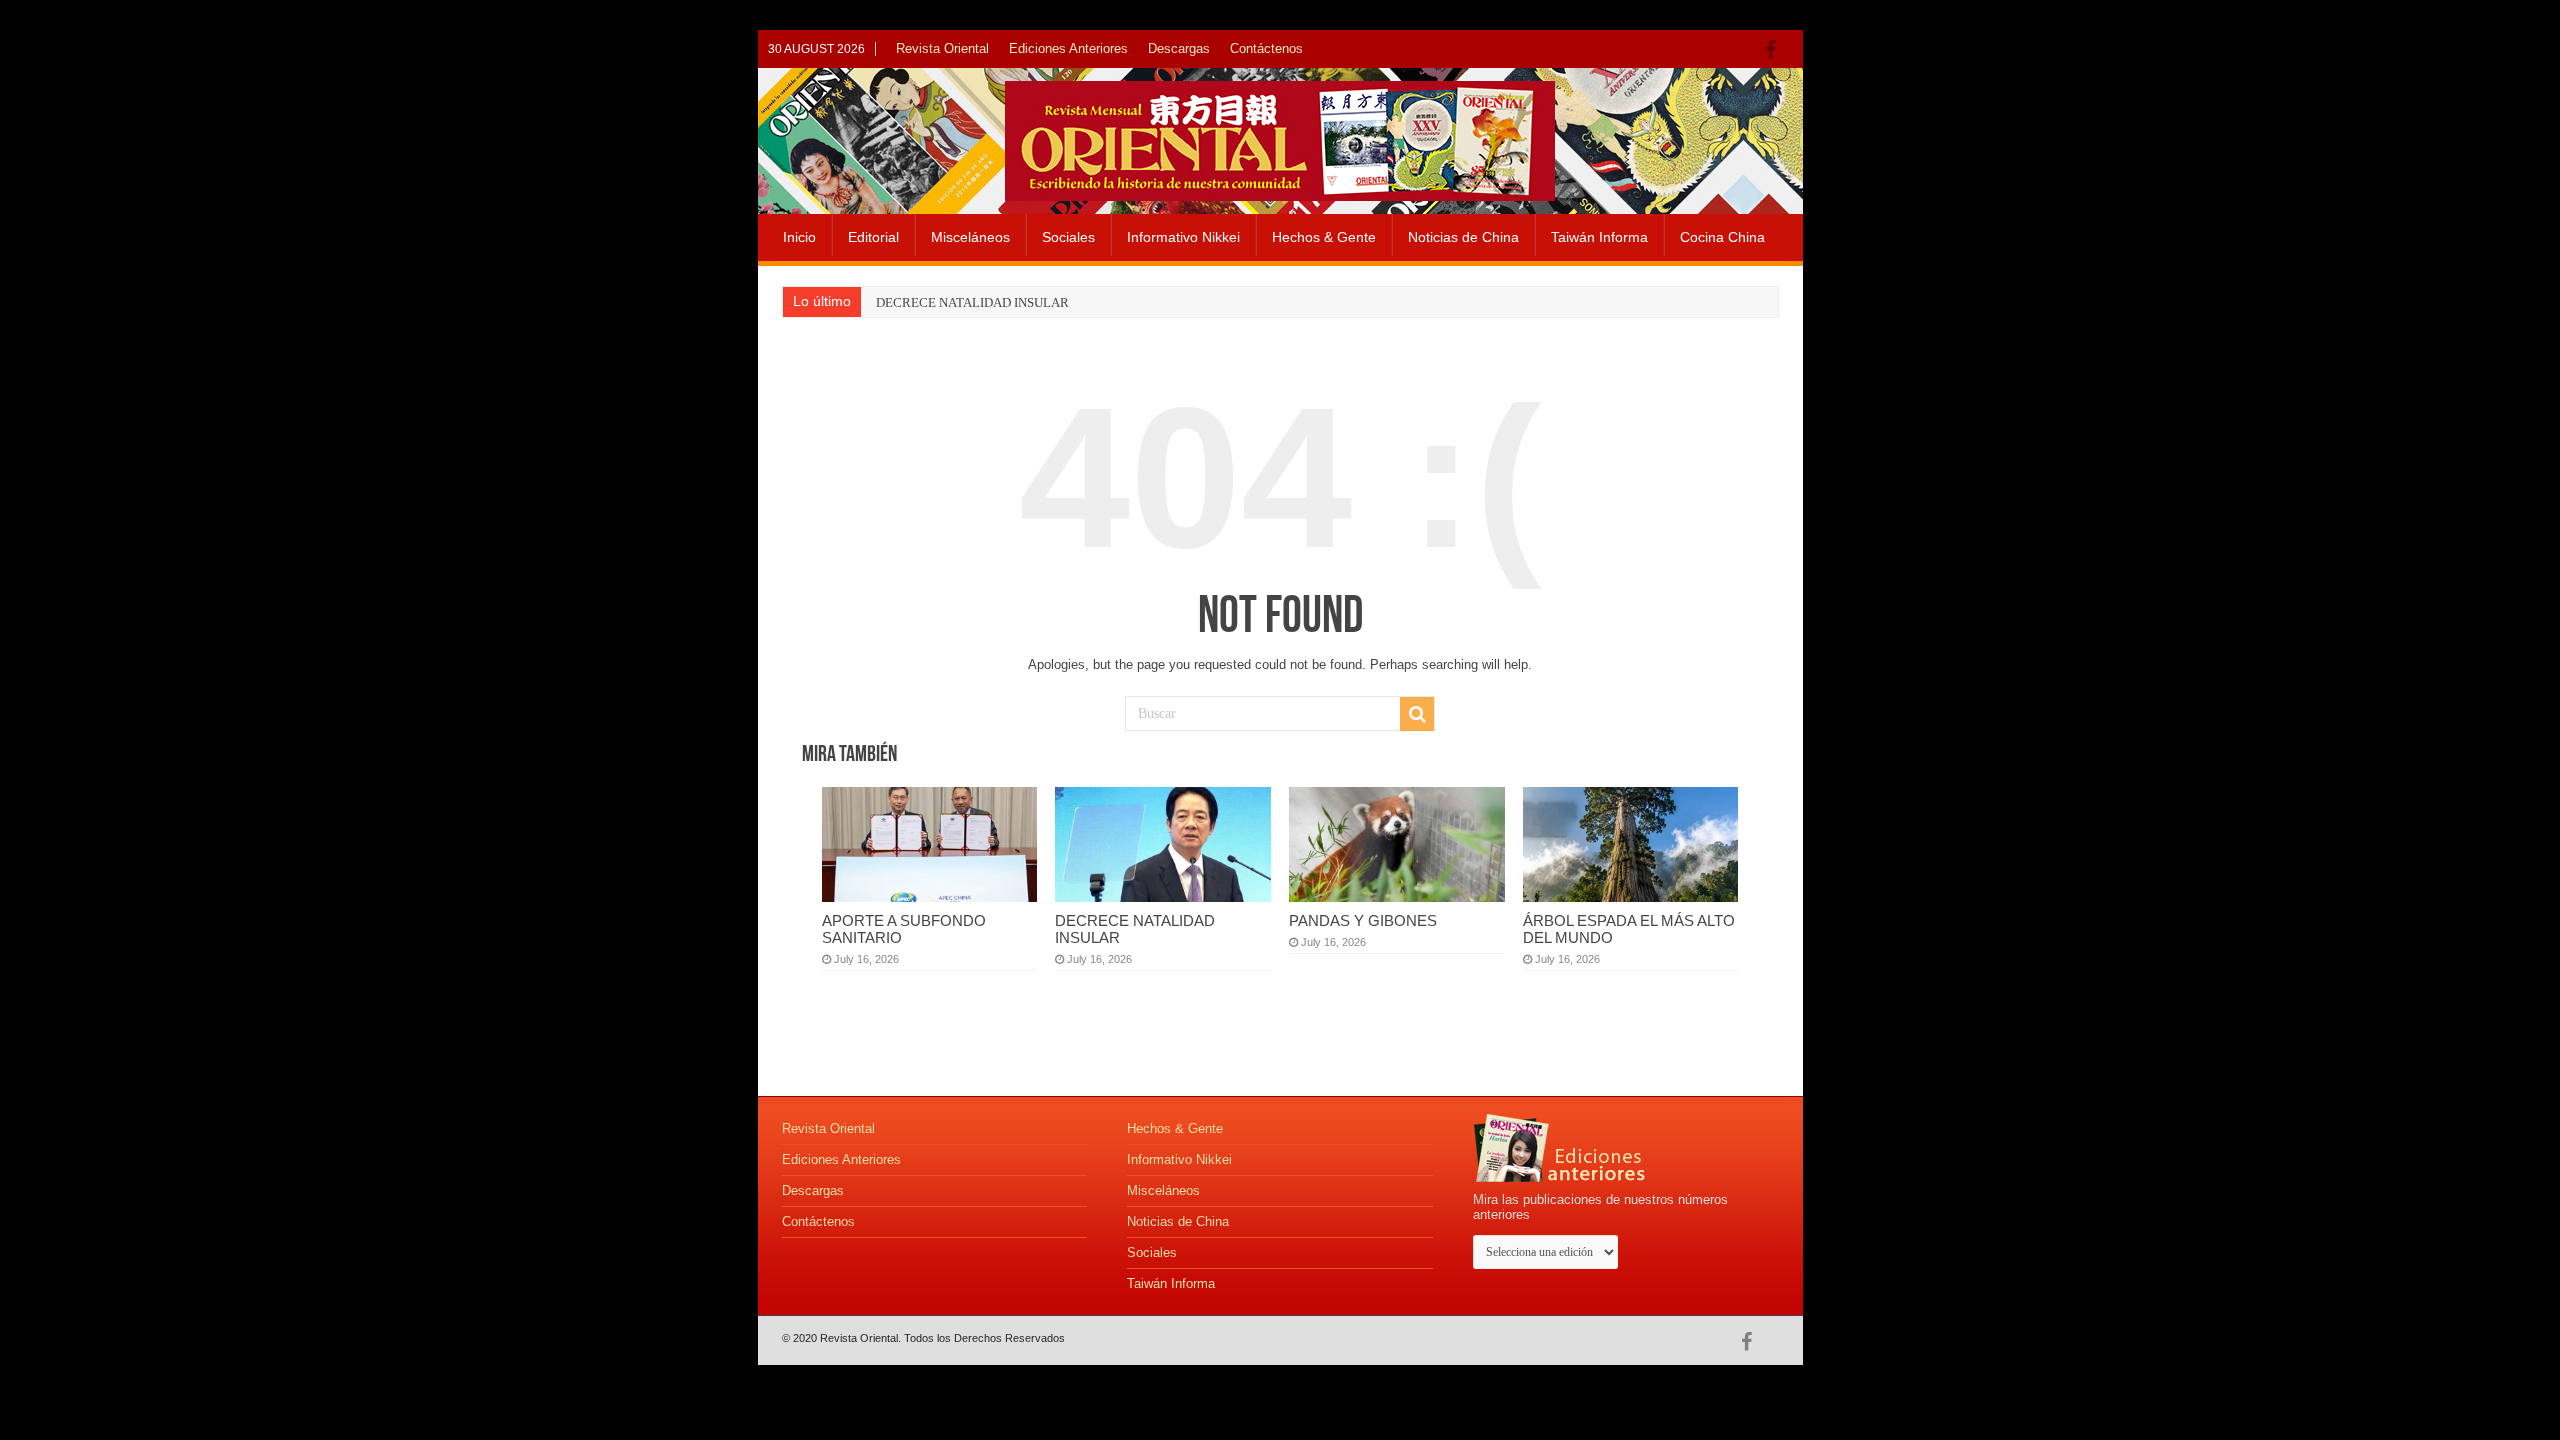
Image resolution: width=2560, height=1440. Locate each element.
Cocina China (1722, 237)
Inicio (799, 237)
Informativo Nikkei (1183, 237)
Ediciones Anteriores (1068, 48)
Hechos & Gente (1324, 237)
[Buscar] (1417, 714)
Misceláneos (970, 237)
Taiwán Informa (1599, 237)
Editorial (873, 237)
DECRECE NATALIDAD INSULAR (972, 302)
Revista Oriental (942, 48)
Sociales (1068, 237)
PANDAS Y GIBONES (1363, 920)
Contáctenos (1266, 48)
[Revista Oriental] (1280, 137)
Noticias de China (1463, 237)
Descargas (1179, 48)
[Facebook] (1775, 50)
